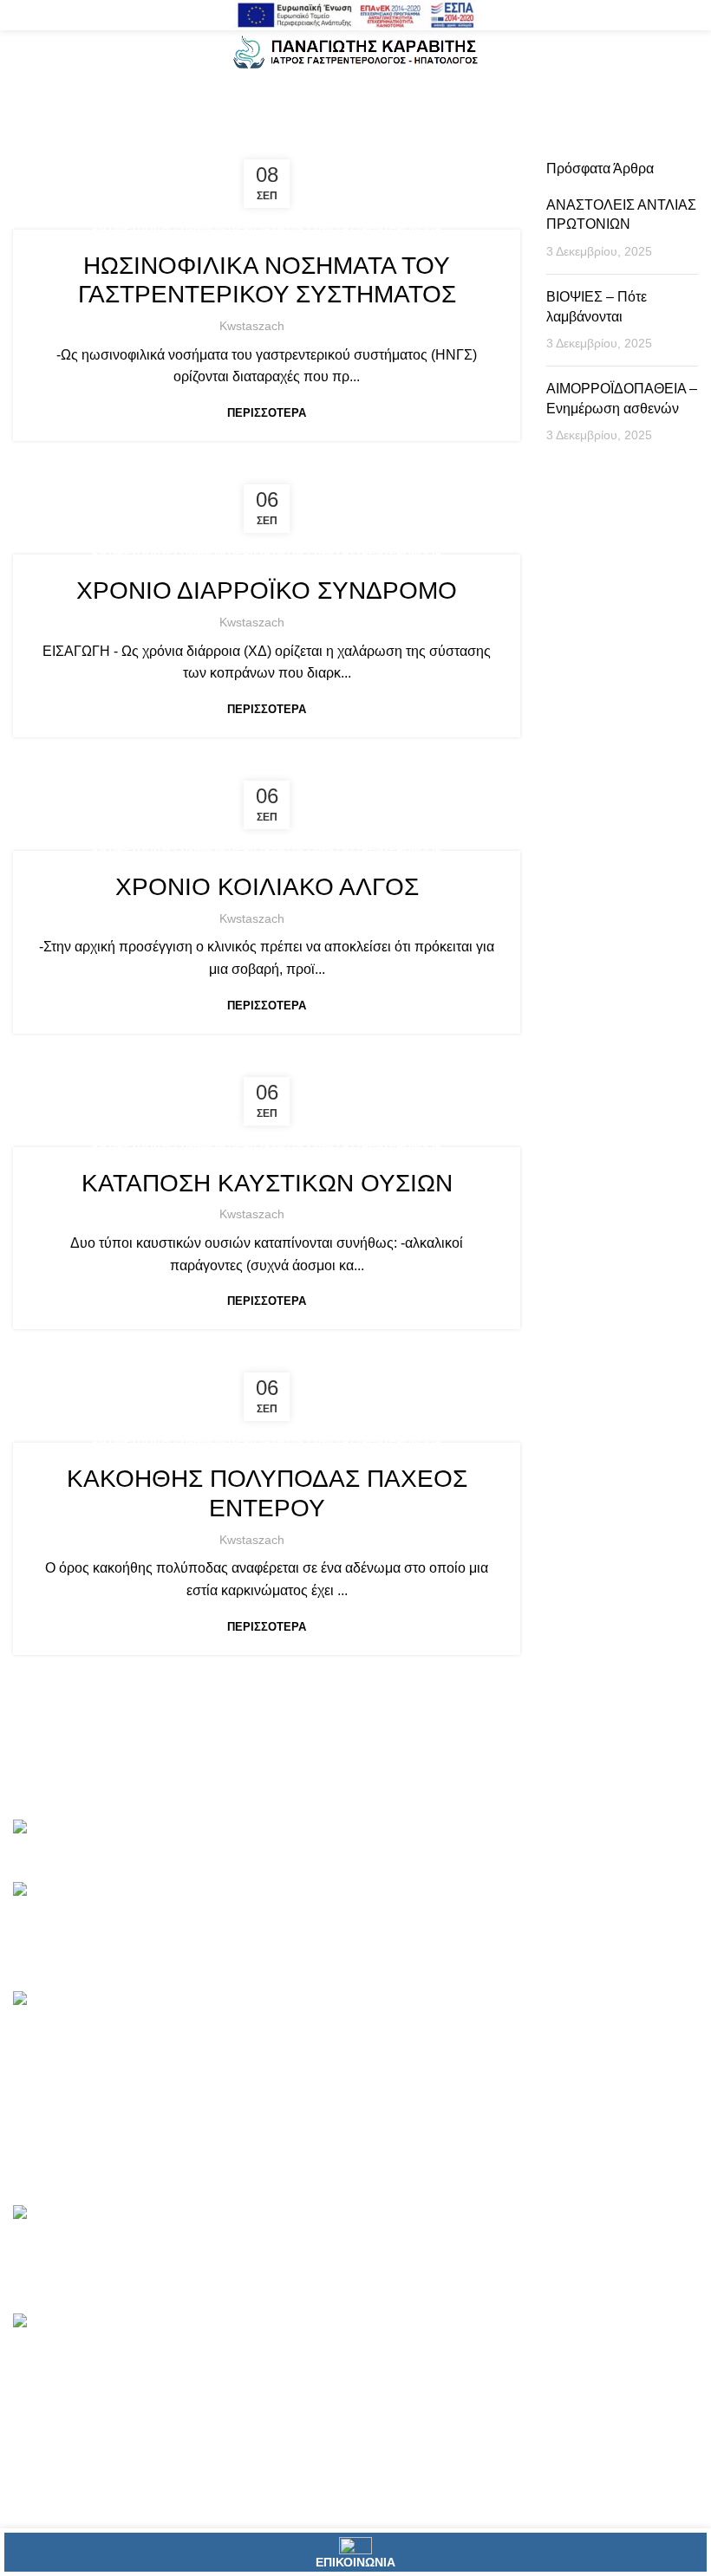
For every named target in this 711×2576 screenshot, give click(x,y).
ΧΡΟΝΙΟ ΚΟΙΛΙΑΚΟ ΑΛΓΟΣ (267, 887)
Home (188, 105)
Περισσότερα (267, 413)
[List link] (118, 2092)
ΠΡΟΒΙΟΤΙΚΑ (292, 2065)
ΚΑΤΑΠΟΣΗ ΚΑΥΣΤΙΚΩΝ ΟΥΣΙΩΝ (267, 1183)
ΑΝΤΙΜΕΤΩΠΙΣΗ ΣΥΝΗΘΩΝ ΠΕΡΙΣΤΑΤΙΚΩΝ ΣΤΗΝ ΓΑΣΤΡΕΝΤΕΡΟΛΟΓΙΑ (267, 229)
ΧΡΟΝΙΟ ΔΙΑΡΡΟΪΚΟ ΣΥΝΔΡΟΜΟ (267, 590)
